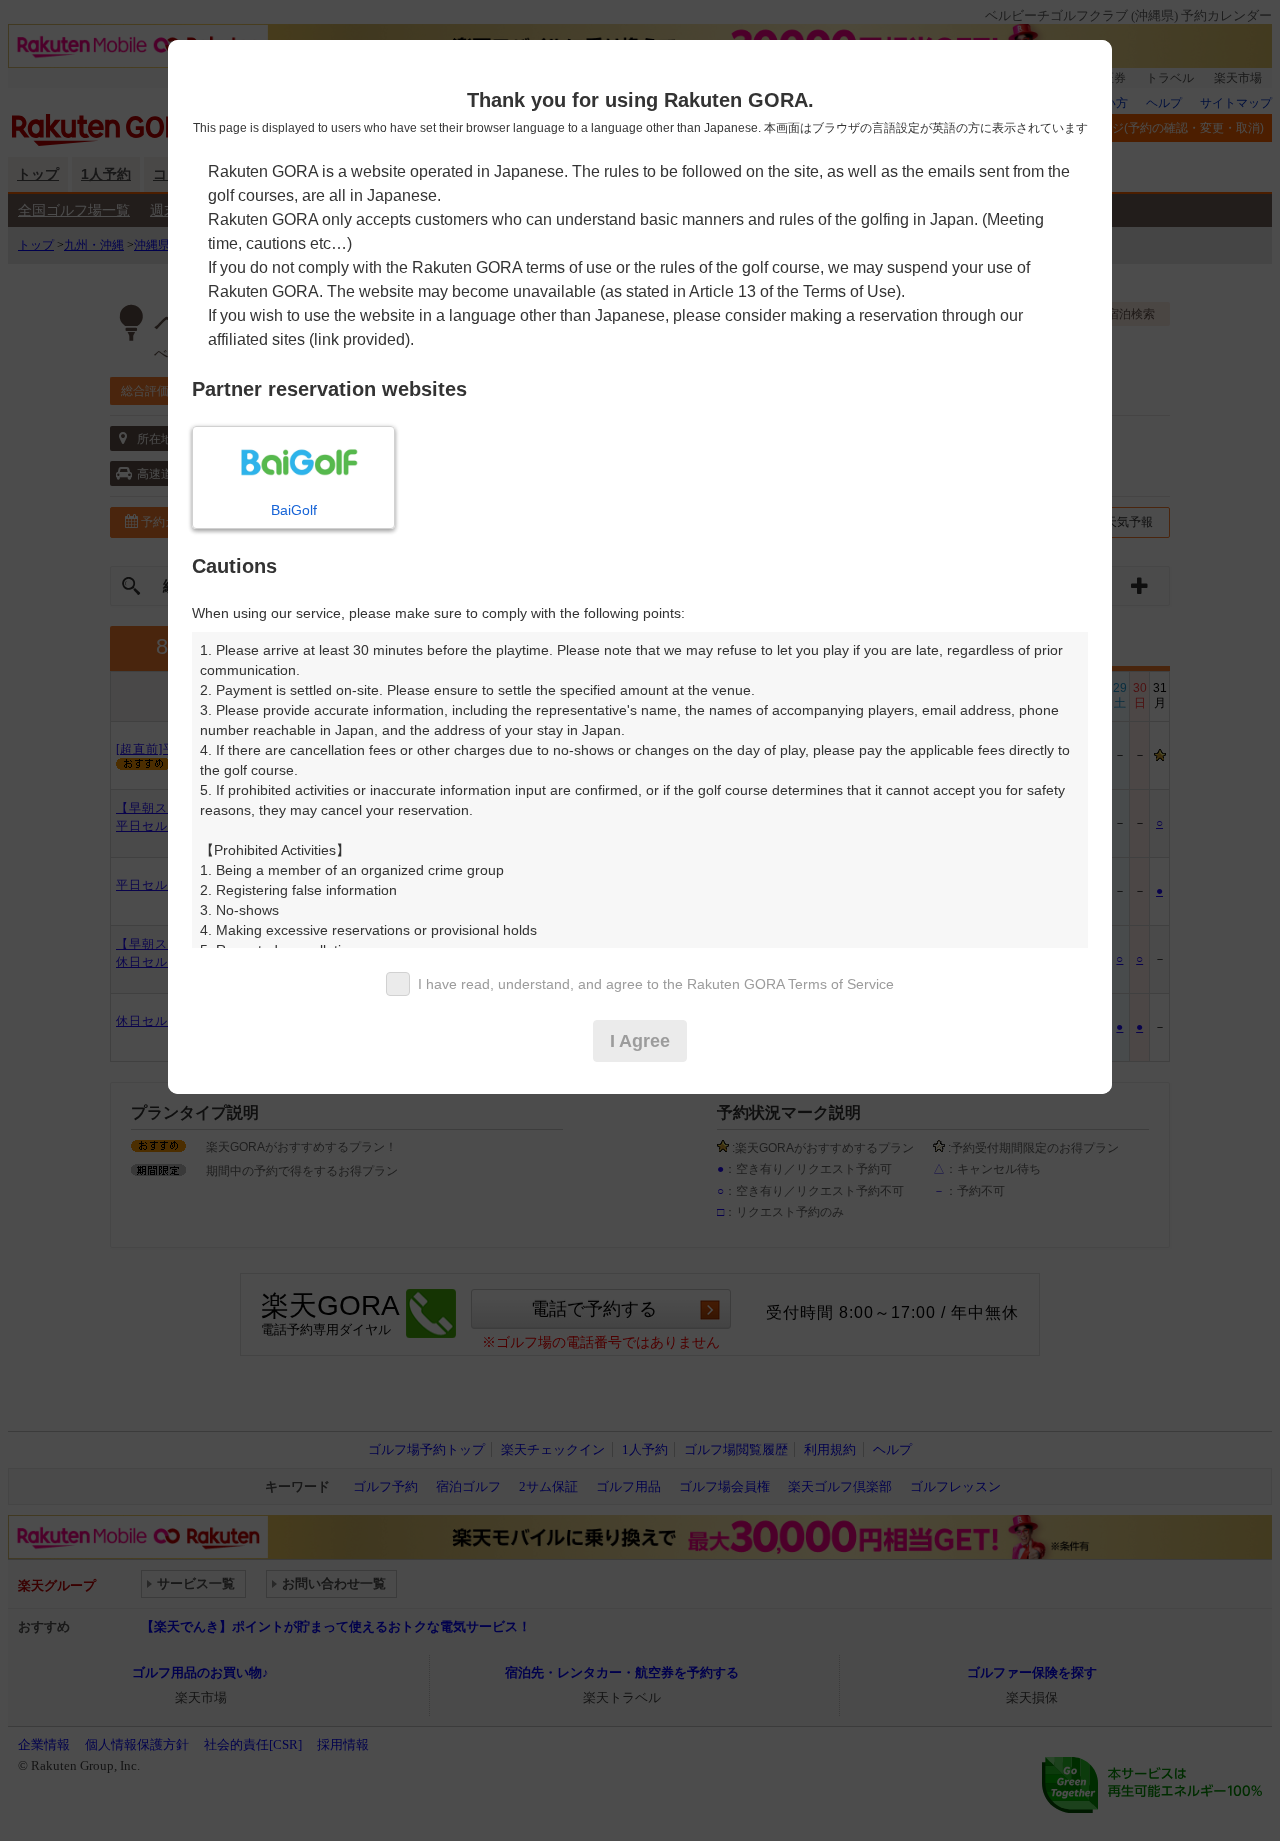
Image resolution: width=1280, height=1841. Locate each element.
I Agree (640, 1041)
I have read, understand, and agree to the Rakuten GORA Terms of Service (656, 984)
